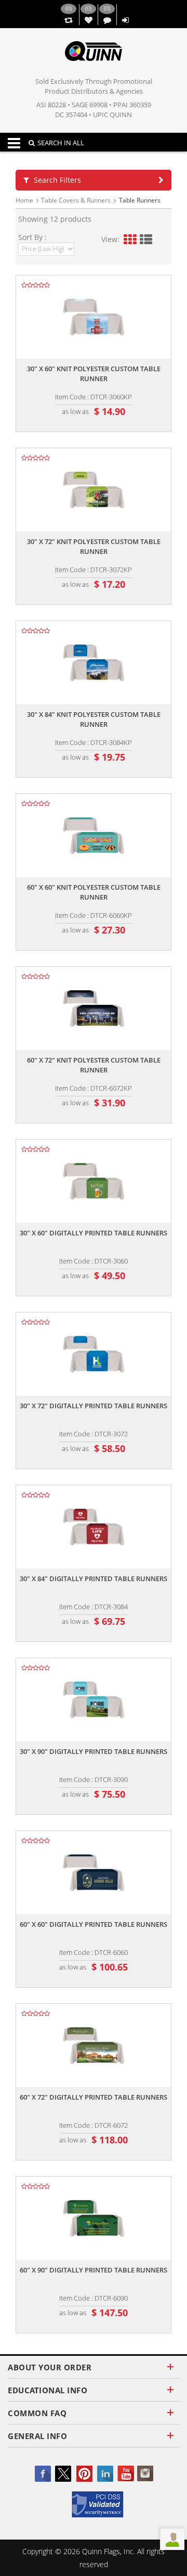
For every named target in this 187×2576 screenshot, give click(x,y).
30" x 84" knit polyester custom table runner (94, 719)
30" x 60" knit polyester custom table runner (94, 374)
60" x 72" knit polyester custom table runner (94, 1065)
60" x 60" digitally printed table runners (94, 1924)
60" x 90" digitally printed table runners (94, 2270)
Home (24, 200)
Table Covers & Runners (76, 200)
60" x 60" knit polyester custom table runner (94, 892)
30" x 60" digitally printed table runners (94, 1233)
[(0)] (68, 21)
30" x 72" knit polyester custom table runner (94, 546)
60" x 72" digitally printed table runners (94, 2097)
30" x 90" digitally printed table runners (94, 1751)
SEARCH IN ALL (61, 143)
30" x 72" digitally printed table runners (94, 1406)
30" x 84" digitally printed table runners (94, 1579)
